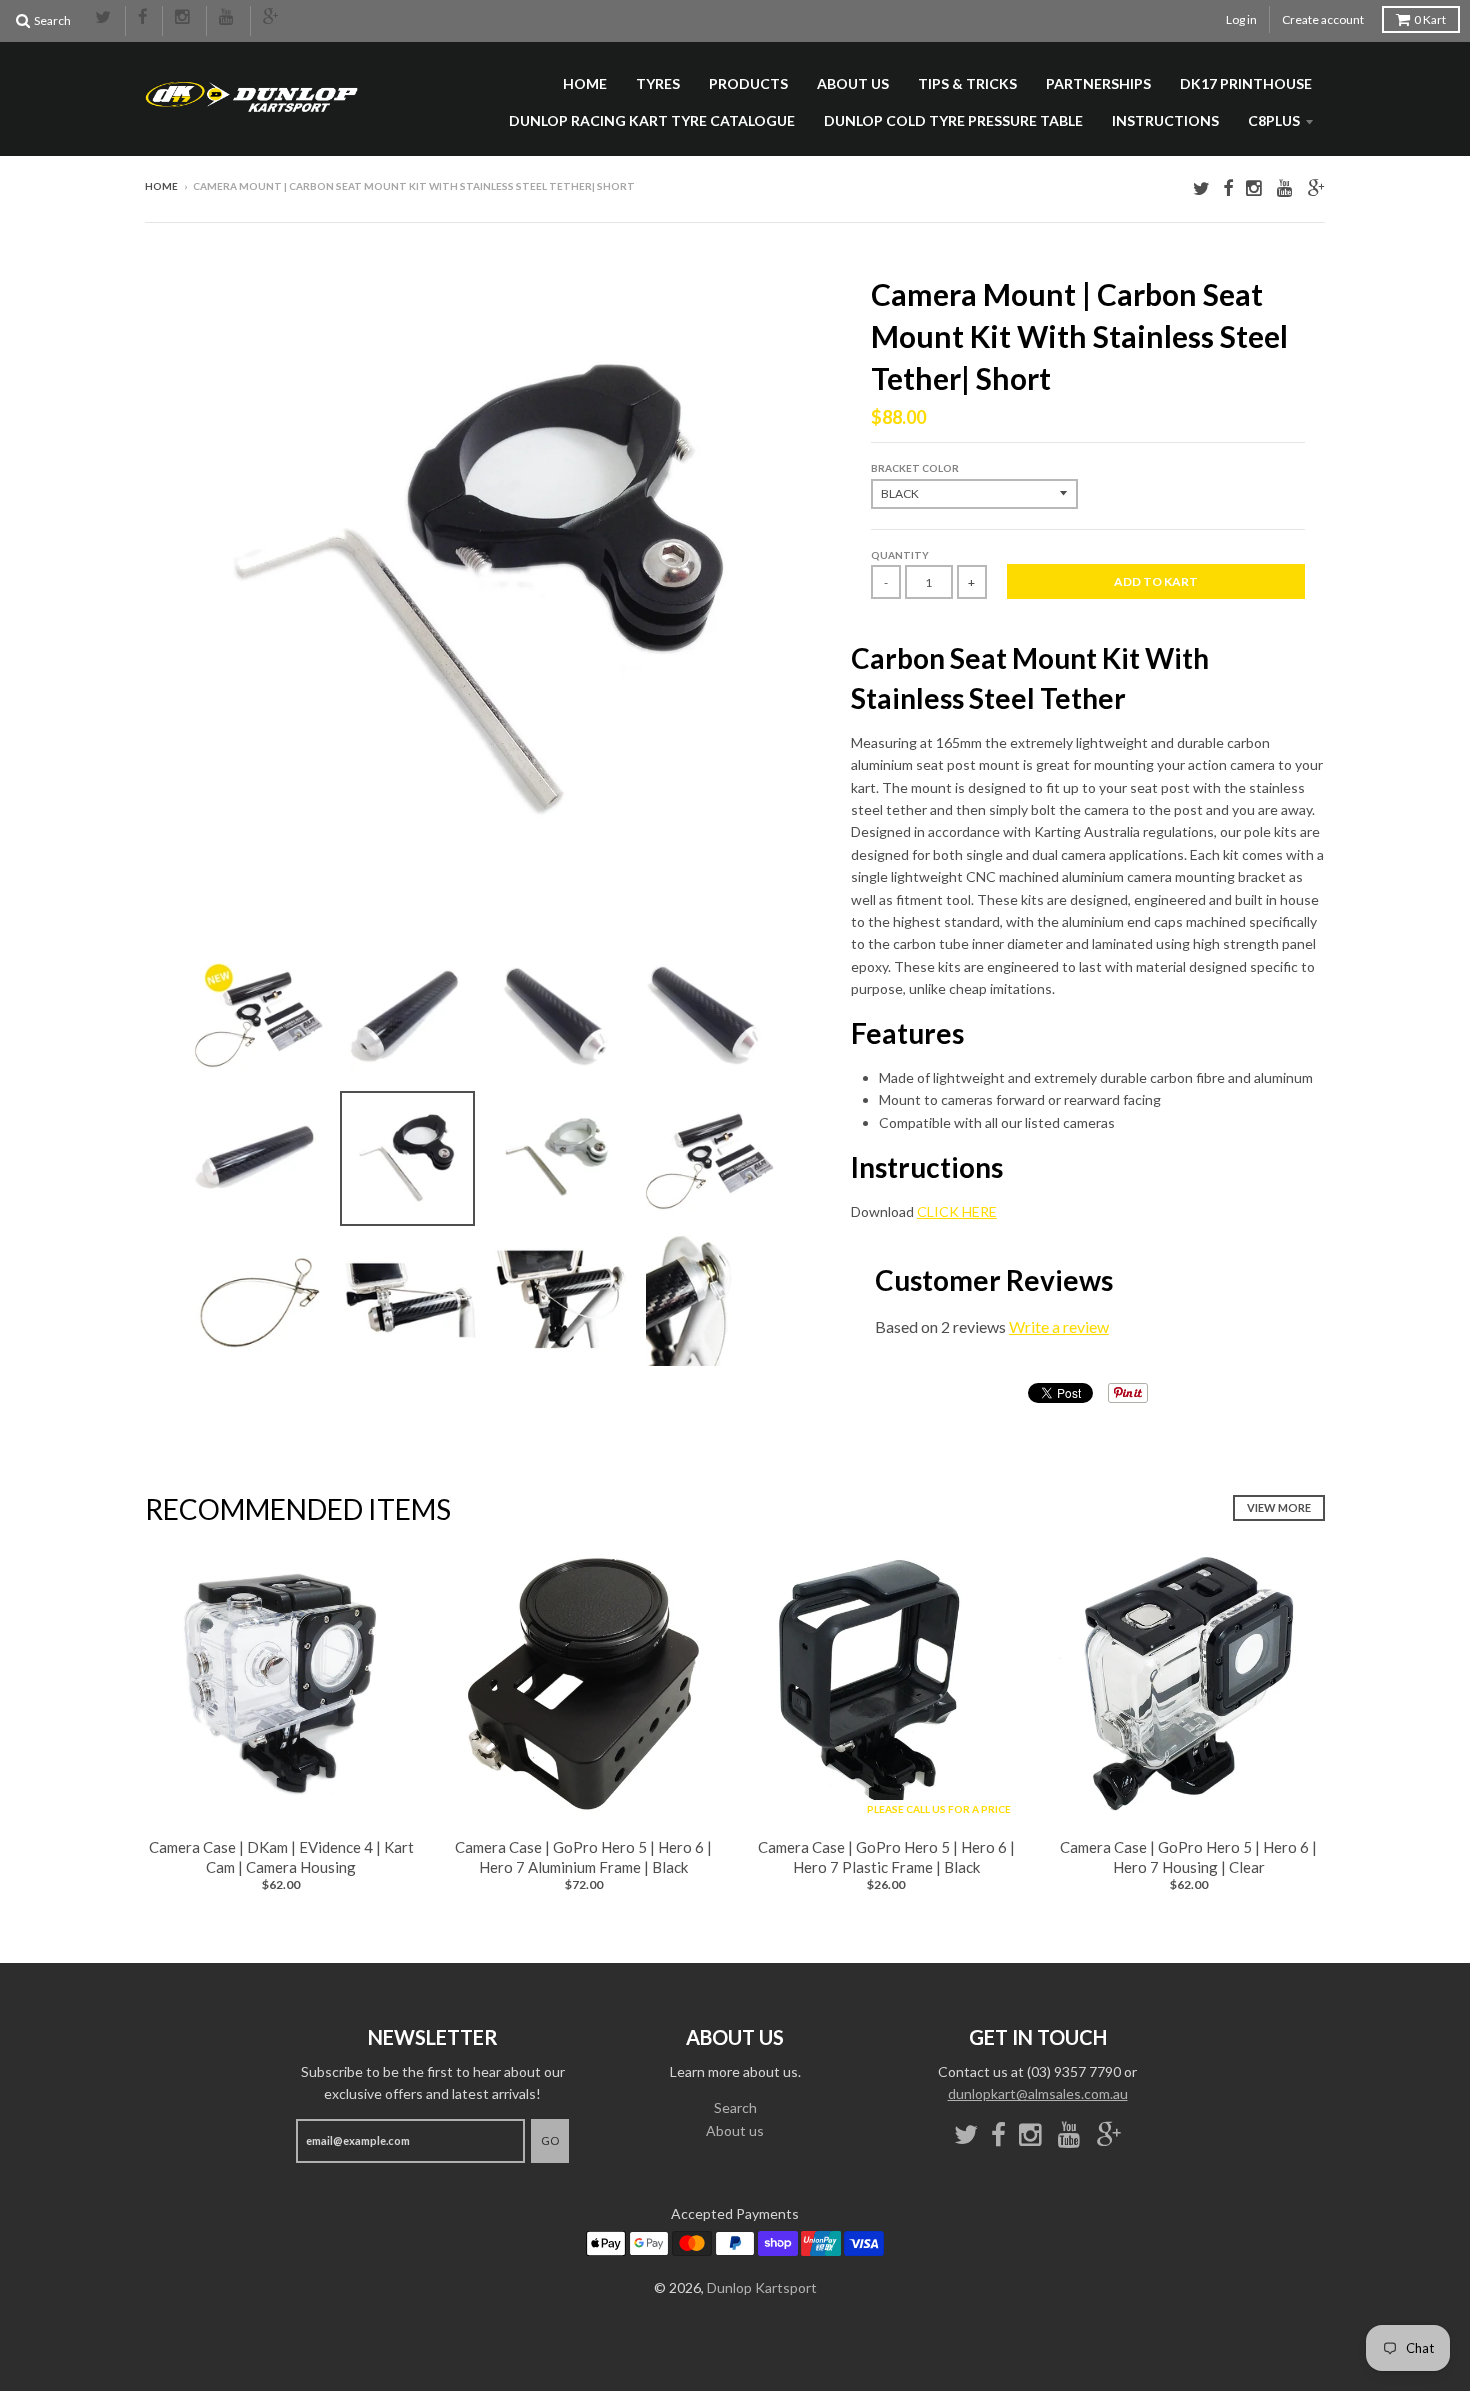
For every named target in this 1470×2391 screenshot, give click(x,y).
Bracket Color (915, 468)
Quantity (900, 555)
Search (735, 2107)
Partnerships (1098, 83)
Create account (1323, 19)
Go (550, 2140)
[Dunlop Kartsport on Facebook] (144, 18)
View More (1279, 1507)
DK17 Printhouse (1246, 83)
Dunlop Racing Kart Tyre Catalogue (652, 120)
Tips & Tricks (967, 83)
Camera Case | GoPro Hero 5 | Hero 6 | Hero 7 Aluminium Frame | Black (583, 1857)
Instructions (1165, 120)
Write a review (1059, 1326)
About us (853, 83)
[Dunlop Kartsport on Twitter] (104, 18)
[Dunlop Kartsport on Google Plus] (272, 18)
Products (748, 83)
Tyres (658, 83)
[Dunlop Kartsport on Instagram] (184, 18)
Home (585, 83)
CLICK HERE (957, 1211)
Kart (1430, 19)
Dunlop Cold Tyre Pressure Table (953, 120)
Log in (1241, 19)
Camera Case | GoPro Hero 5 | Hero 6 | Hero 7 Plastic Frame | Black (886, 1857)
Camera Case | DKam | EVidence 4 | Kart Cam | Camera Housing (281, 1857)
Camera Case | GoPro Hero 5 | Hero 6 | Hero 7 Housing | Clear (1188, 1857)
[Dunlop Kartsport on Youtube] (228, 18)
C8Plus (1274, 120)
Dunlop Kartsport (762, 2287)
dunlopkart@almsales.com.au (1038, 2093)
